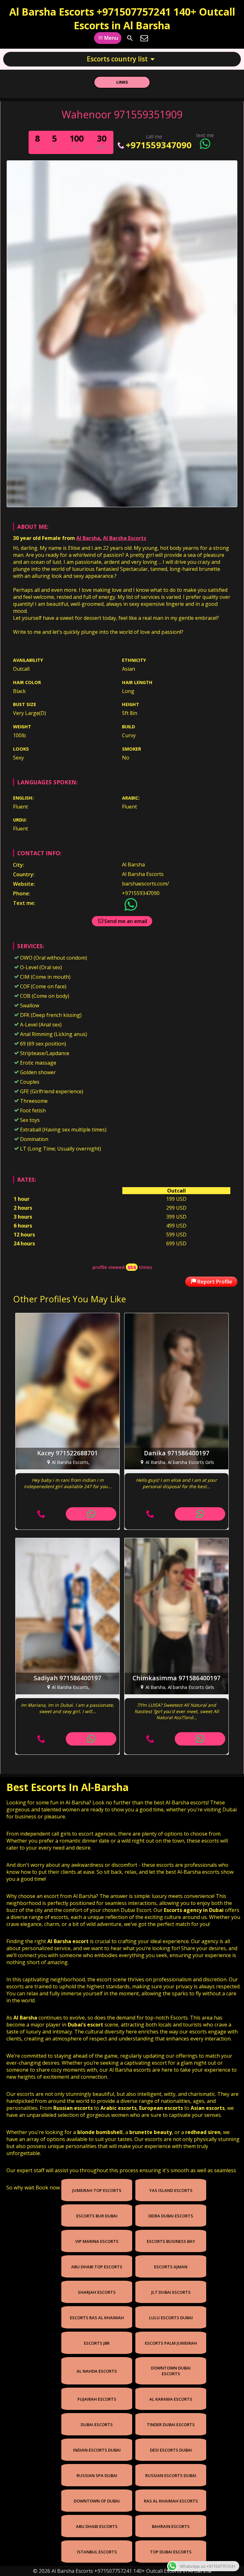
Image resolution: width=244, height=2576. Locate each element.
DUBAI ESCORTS (97, 2425)
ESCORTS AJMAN (171, 2267)
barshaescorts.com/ (146, 884)
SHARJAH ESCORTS (97, 2292)
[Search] (130, 38)
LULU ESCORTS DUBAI (171, 2318)
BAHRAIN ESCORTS (171, 2526)
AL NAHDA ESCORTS (97, 2371)
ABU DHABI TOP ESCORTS (97, 2267)
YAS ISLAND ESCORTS (171, 2190)
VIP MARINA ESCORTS (97, 2241)
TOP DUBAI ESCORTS (171, 2552)
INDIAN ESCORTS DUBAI (97, 2450)
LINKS (122, 82)
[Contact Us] (144, 38)
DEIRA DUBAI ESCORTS (171, 2216)
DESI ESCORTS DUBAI (171, 2450)
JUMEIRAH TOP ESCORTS (97, 2190)
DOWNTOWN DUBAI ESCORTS (171, 2371)
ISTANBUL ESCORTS (97, 2552)
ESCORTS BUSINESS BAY (171, 2241)
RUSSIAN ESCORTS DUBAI (171, 2475)
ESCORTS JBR (97, 2343)
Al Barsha (88, 538)
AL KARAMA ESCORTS (171, 2399)
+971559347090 (159, 145)
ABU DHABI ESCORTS (97, 2526)
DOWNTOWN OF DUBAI (97, 2501)
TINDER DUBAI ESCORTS (171, 2425)
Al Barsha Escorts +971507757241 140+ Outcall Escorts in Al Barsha (122, 18)
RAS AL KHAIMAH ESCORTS (171, 2501)
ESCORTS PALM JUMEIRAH (171, 2343)
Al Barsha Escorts (125, 538)
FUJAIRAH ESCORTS (97, 2399)
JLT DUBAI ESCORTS (171, 2292)
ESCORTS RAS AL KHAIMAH (97, 2318)
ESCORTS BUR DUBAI (97, 2216)
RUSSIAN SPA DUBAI (97, 2475)
